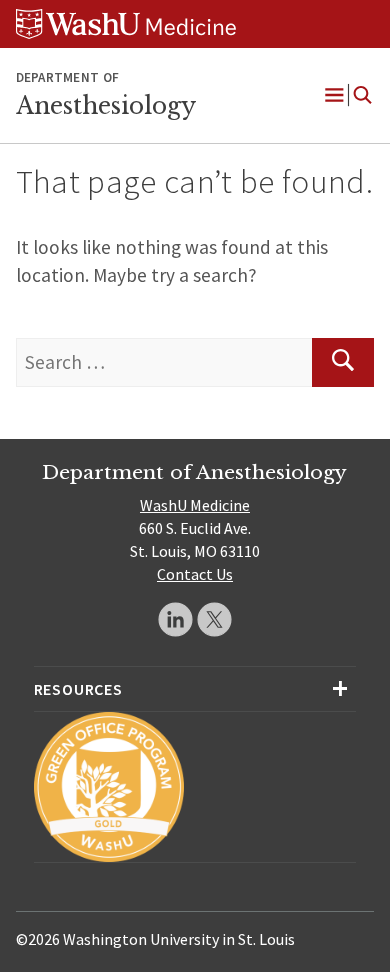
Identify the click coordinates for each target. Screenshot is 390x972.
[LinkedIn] (175, 619)
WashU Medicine (195, 505)
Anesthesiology (106, 106)
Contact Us (195, 574)
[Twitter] (214, 619)
